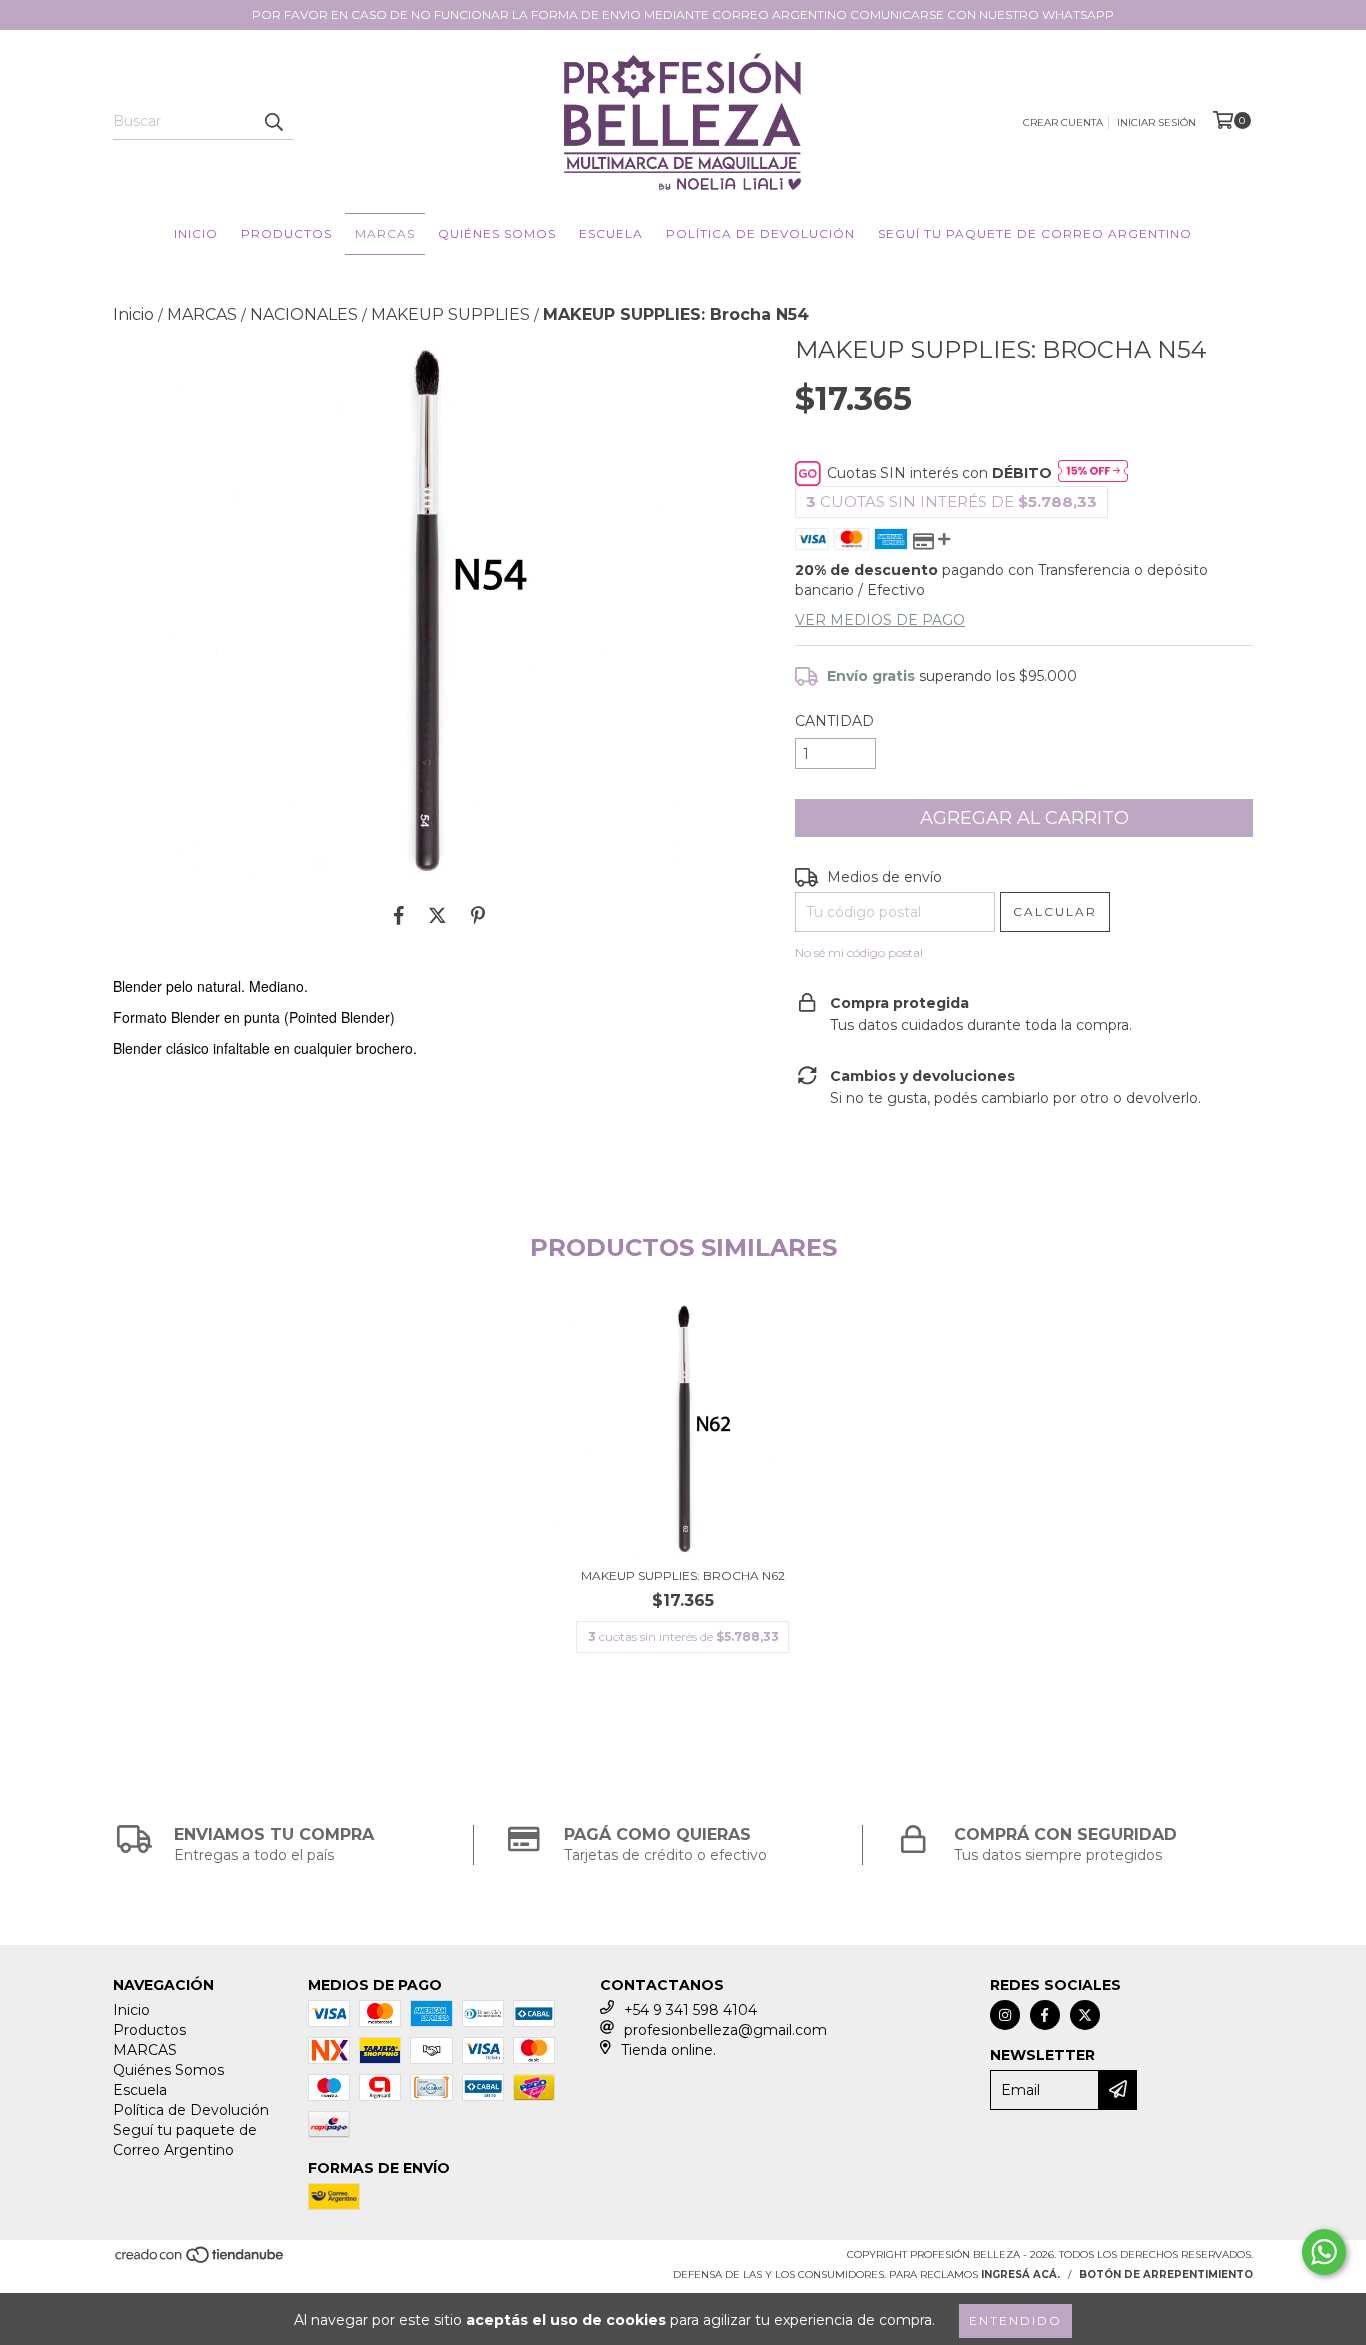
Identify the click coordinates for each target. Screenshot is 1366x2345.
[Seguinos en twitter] (1085, 2015)
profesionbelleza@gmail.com (725, 2030)
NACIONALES (304, 314)
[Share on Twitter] (437, 915)
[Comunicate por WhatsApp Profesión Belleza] (1324, 2252)
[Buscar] (273, 122)
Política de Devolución (760, 233)
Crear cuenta (1063, 122)
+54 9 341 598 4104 (690, 2010)
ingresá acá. (1020, 2274)
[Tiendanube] (200, 2260)
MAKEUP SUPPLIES (450, 314)
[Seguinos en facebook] (1045, 2015)
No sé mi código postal (859, 952)
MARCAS (385, 233)
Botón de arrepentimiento (1166, 2274)
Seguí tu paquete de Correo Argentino (1035, 233)
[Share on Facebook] (399, 915)
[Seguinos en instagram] (1005, 2015)
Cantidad (834, 721)
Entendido (1015, 2320)
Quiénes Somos (497, 233)
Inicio (196, 233)
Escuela (611, 233)
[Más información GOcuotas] (1093, 473)
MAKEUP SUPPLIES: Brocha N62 (683, 1575)
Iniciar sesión (1156, 122)
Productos (286, 233)
